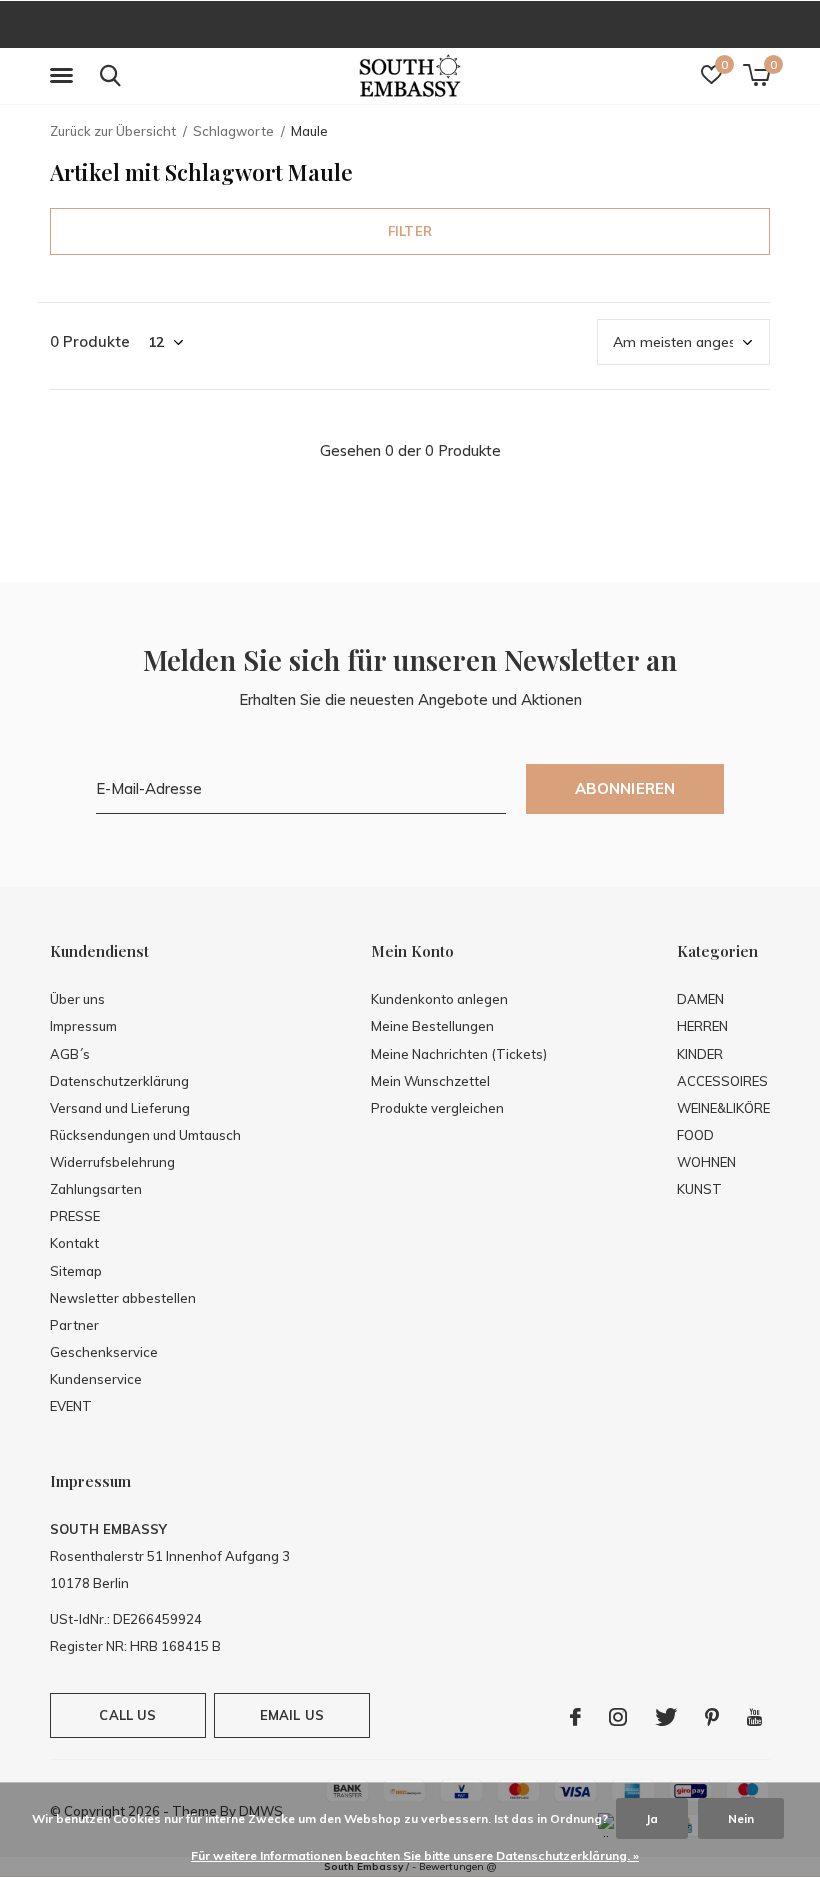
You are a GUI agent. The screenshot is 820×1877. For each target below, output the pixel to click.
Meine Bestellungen (432, 1026)
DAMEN (700, 999)
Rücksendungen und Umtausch (145, 1135)
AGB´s (70, 1054)
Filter (410, 231)
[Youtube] (754, 1717)
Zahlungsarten (96, 1189)
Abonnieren (625, 788)
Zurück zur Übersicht (113, 131)
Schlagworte (233, 131)
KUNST (699, 1189)
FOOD (695, 1135)
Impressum (83, 1026)
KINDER (700, 1054)
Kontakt (74, 1243)
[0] (756, 75)
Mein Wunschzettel (430, 1081)
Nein (741, 1818)
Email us (292, 1715)
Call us (127, 1715)
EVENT (71, 1406)
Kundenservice (96, 1379)
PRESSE (75, 1216)
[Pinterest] (712, 1717)
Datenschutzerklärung (119, 1081)
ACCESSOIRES (722, 1081)
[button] (65, 76)
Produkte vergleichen (437, 1108)
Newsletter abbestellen (123, 1298)
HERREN (702, 1026)
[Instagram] (618, 1717)
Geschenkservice (104, 1352)
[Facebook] (575, 1717)
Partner (74, 1325)
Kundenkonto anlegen (439, 999)
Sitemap (76, 1271)
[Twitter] (666, 1717)
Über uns (77, 999)
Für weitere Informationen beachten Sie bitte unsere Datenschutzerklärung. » (415, 1855)
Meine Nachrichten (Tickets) (459, 1054)
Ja (652, 1818)
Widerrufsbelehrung (112, 1162)
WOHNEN (706, 1162)
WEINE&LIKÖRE (723, 1108)
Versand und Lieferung (120, 1108)
